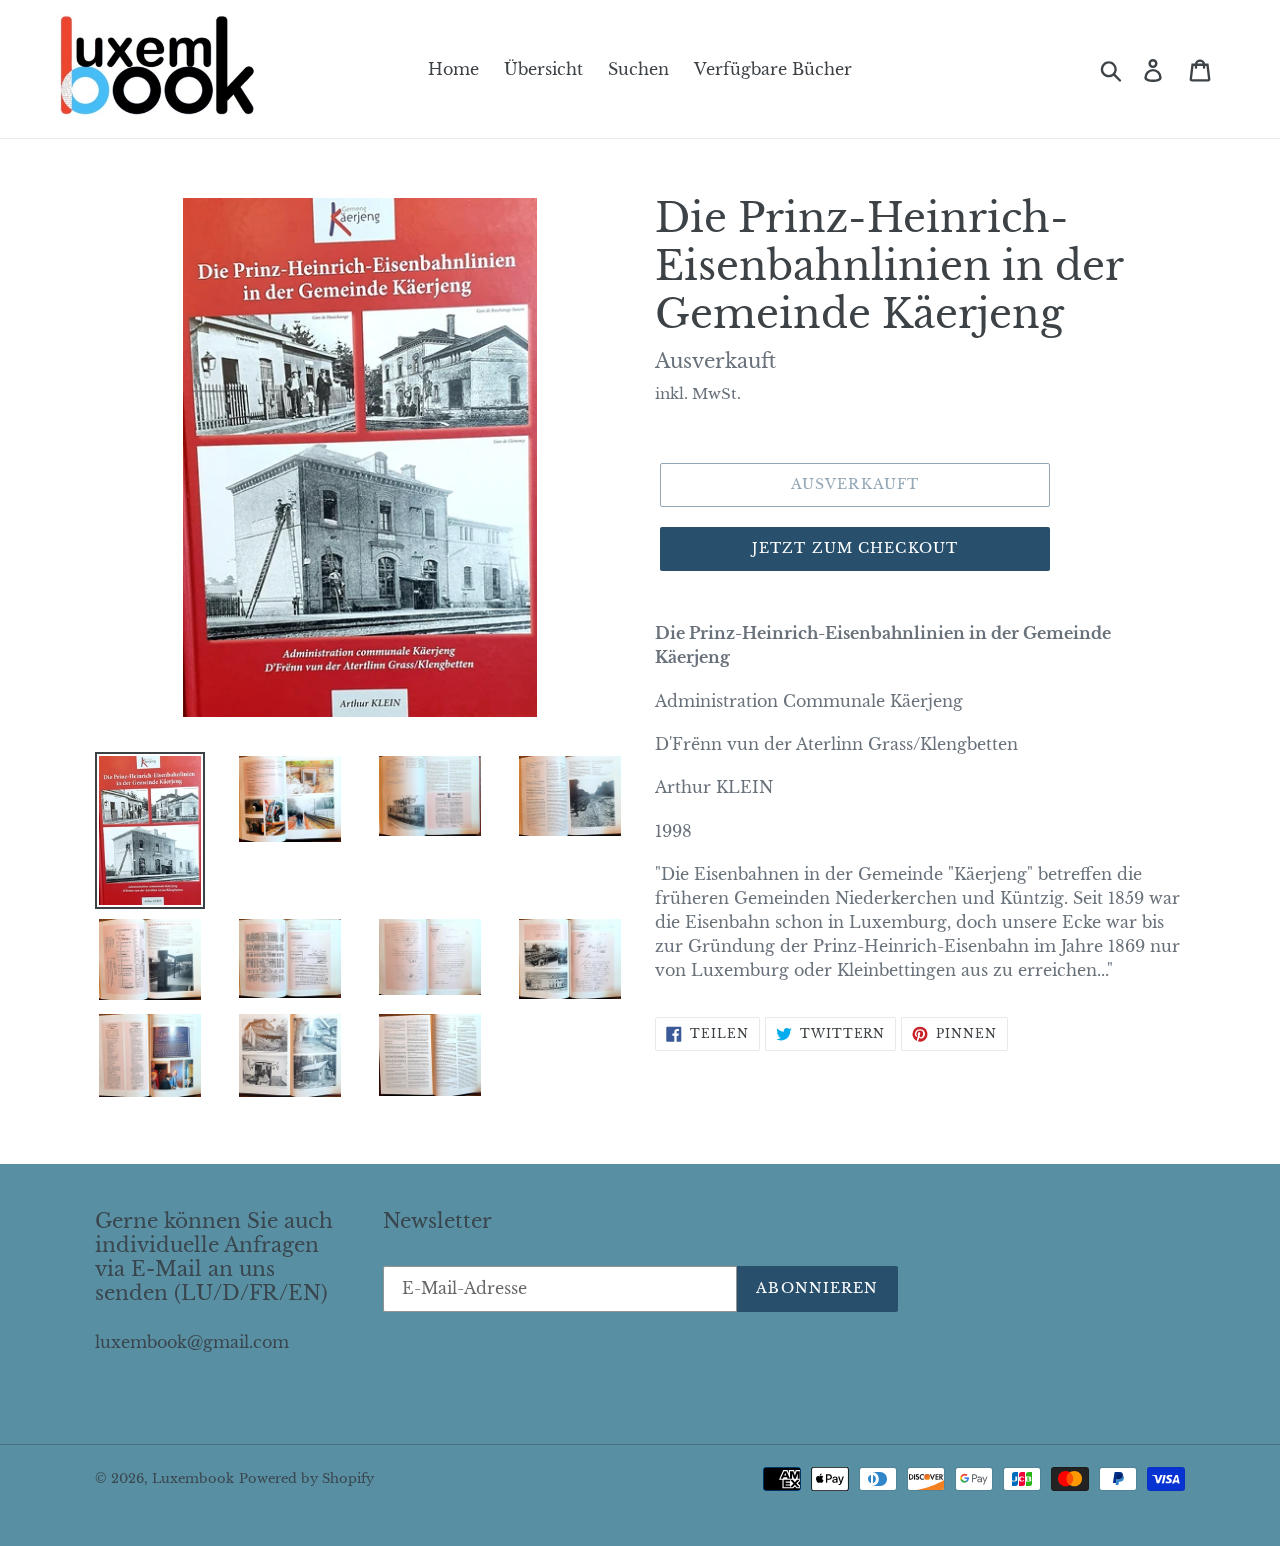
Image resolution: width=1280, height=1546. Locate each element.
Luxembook (193, 1478)
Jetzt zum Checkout (855, 548)
